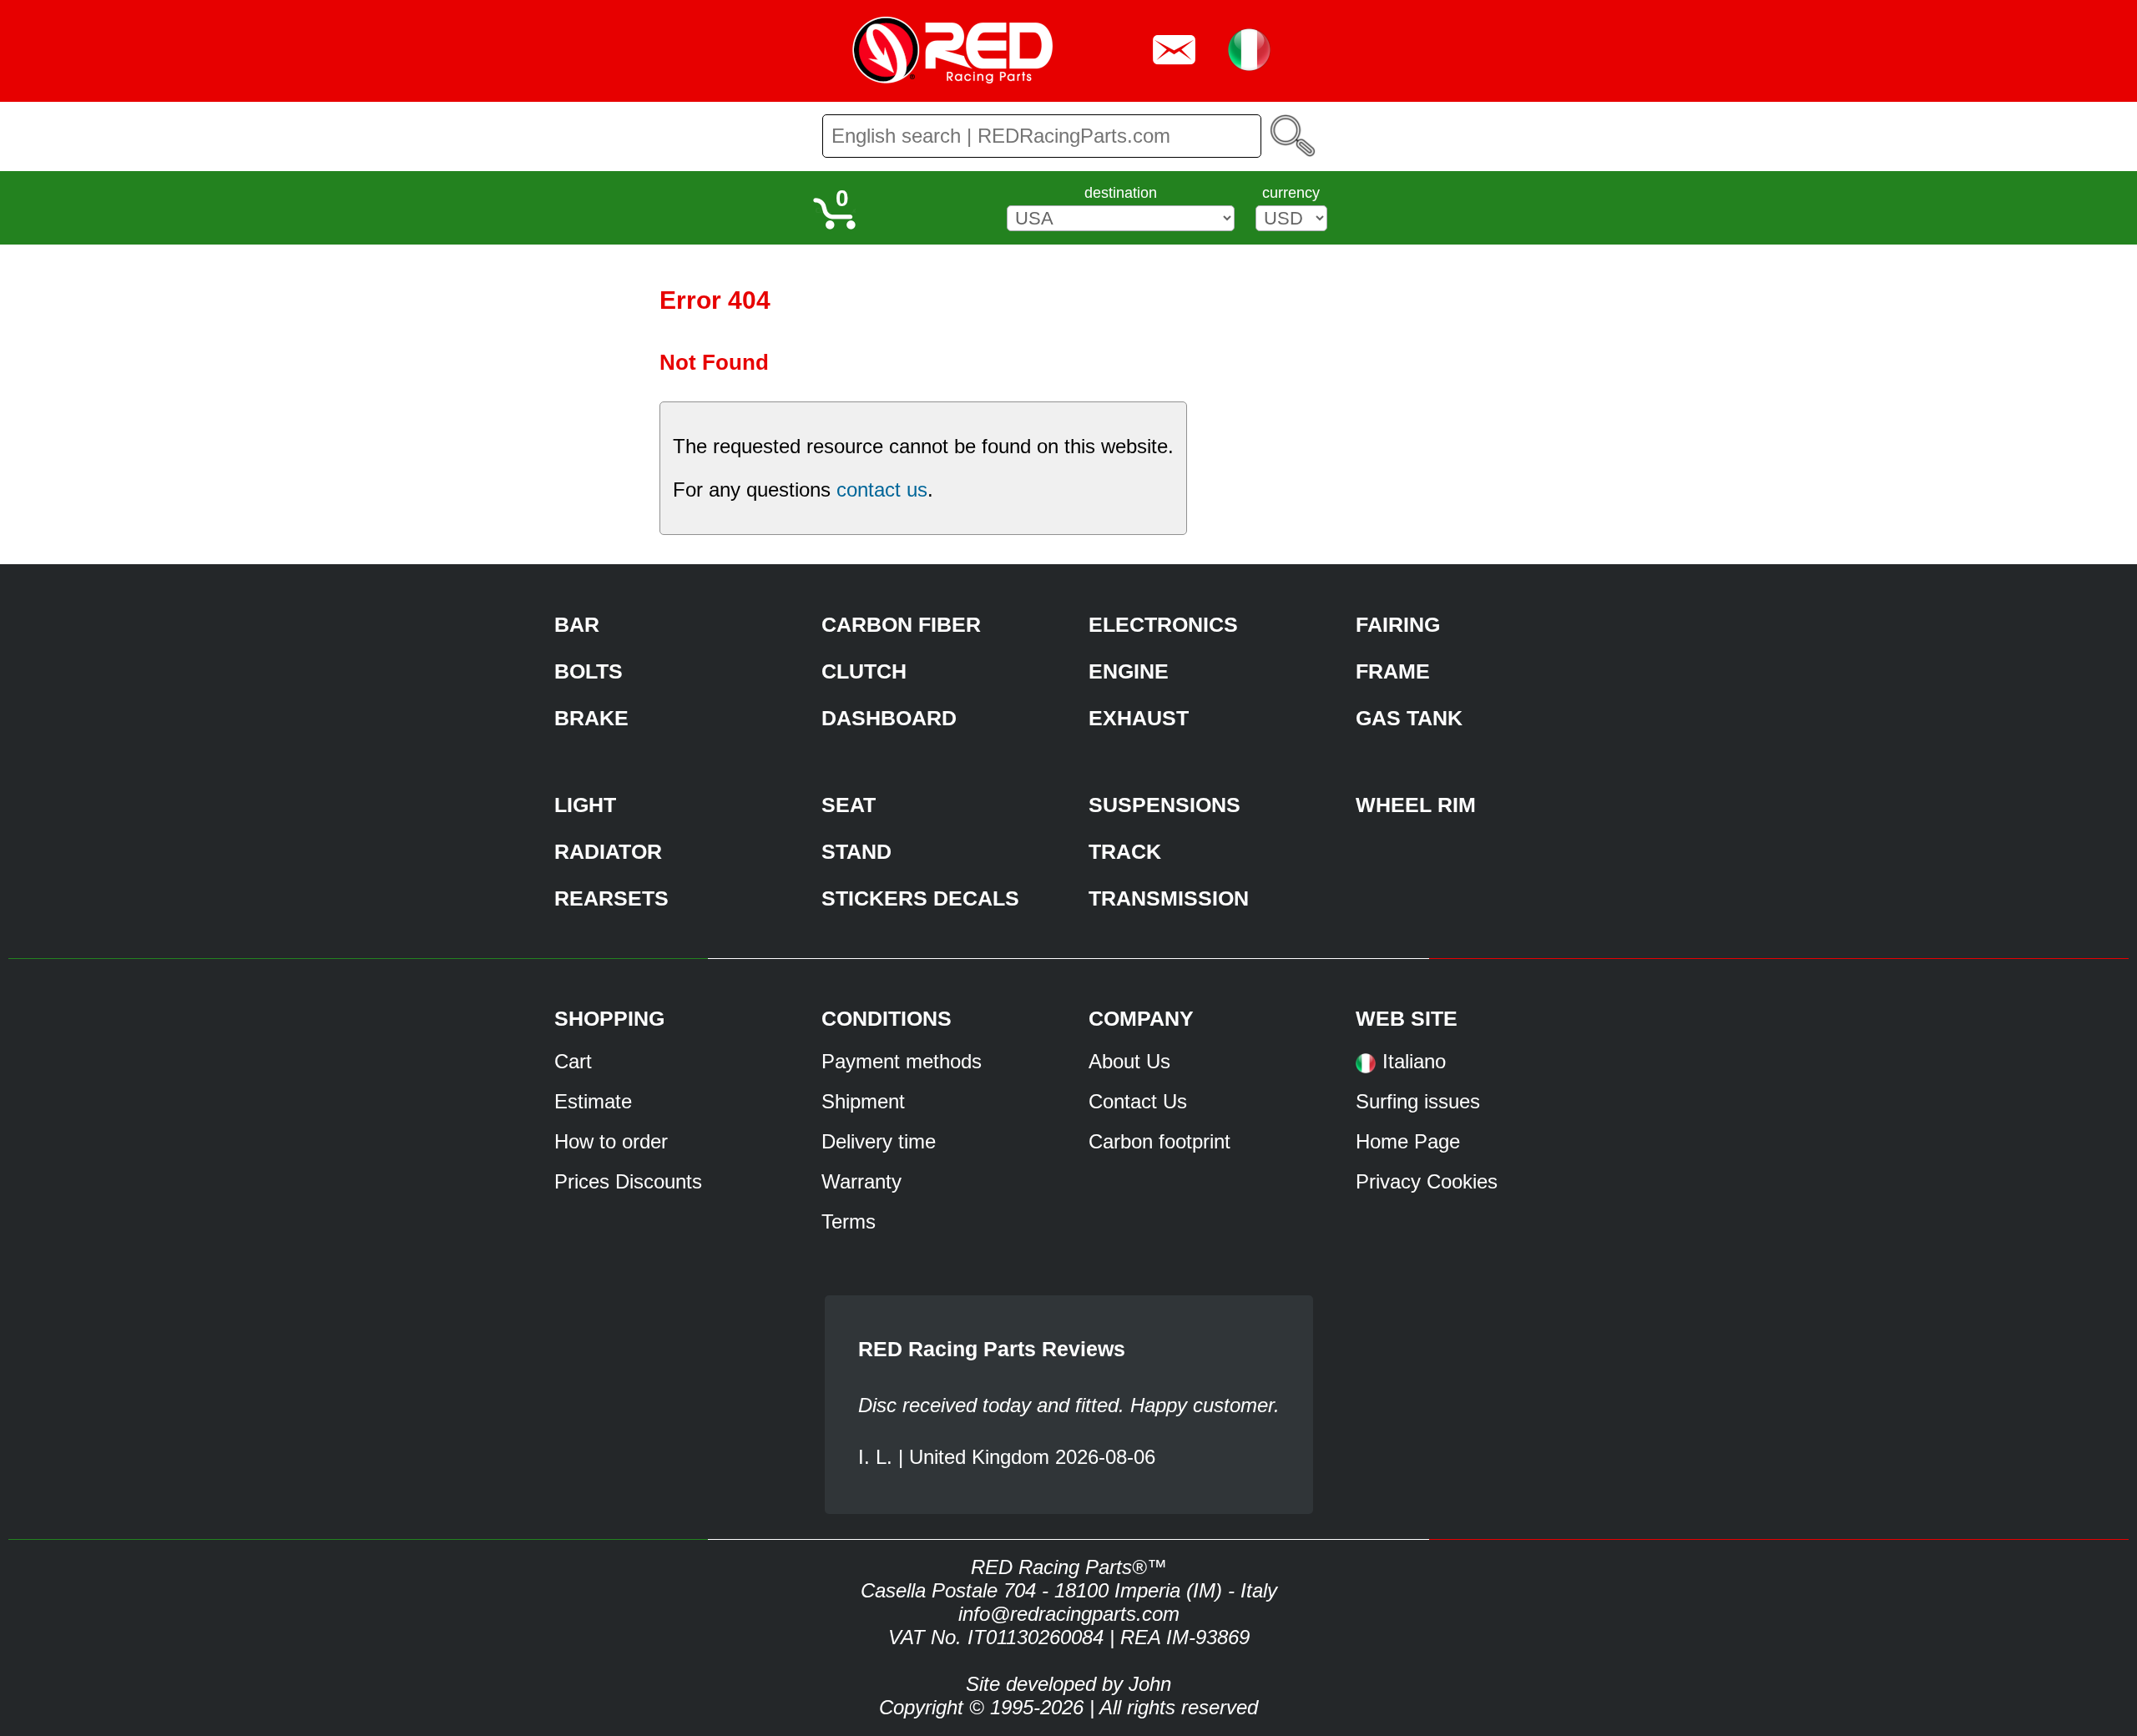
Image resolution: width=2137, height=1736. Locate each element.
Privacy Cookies (1427, 1181)
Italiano (1414, 1061)
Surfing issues (1418, 1101)
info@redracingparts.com (1069, 1614)
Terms (849, 1221)
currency (1291, 193)
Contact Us (1138, 1101)
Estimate (593, 1101)
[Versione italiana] (1366, 1069)
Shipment (863, 1101)
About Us (1129, 1061)
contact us (882, 490)
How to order (611, 1141)
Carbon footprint (1159, 1141)
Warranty (861, 1181)
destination (1121, 193)
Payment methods (902, 1061)
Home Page (1408, 1141)
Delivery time (879, 1141)
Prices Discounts (628, 1181)
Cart (573, 1061)
